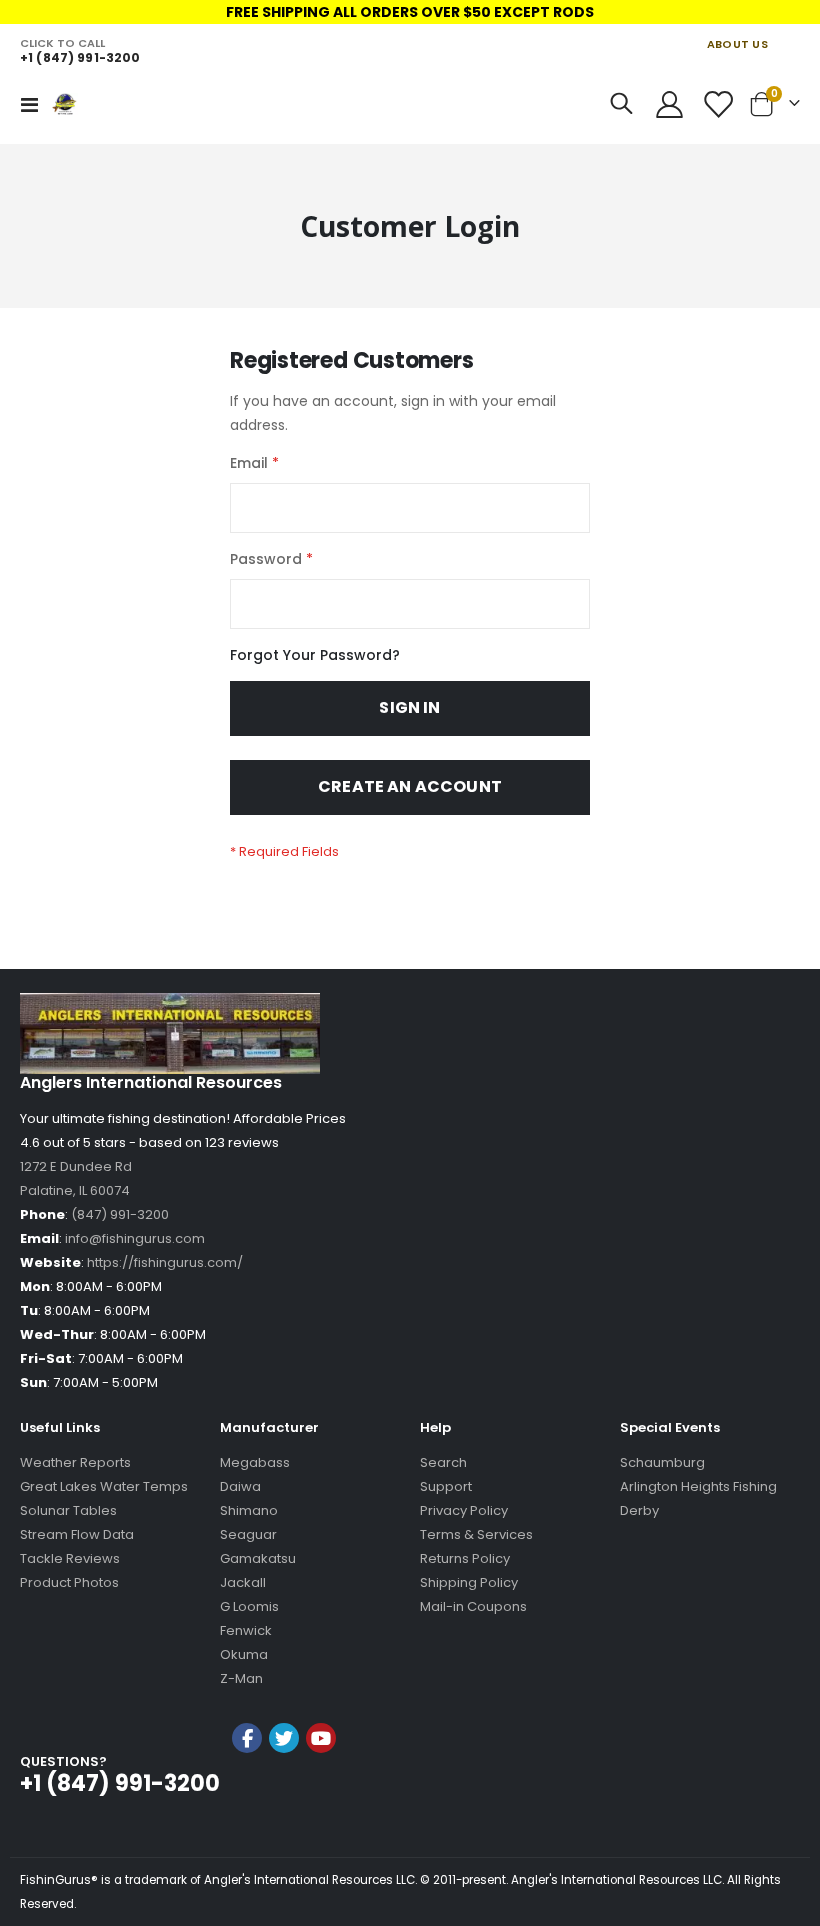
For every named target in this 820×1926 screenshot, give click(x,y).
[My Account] (669, 104)
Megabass (255, 1462)
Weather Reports (75, 1462)
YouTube (321, 1738)
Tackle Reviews (70, 1558)
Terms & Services (476, 1534)
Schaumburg (662, 1462)
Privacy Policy (464, 1510)
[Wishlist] (718, 104)
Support (446, 1486)
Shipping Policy (469, 1582)
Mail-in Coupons (473, 1606)
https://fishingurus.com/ (165, 1262)
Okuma (244, 1654)
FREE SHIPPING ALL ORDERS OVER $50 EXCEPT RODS (410, 12)
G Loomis (249, 1606)
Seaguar (248, 1534)
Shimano (249, 1510)
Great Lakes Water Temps (104, 1486)
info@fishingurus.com (135, 1238)
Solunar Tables (68, 1510)
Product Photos (69, 1582)
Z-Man (241, 1678)
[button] (284, 1791)
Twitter (284, 1738)
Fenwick (246, 1630)
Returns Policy (465, 1558)
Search (443, 1462)
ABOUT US (737, 44)
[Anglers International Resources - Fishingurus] (80, 104)
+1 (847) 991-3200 (80, 57)
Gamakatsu (258, 1558)
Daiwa (240, 1486)
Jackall (243, 1582)
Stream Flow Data (77, 1534)
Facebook (247, 1738)
